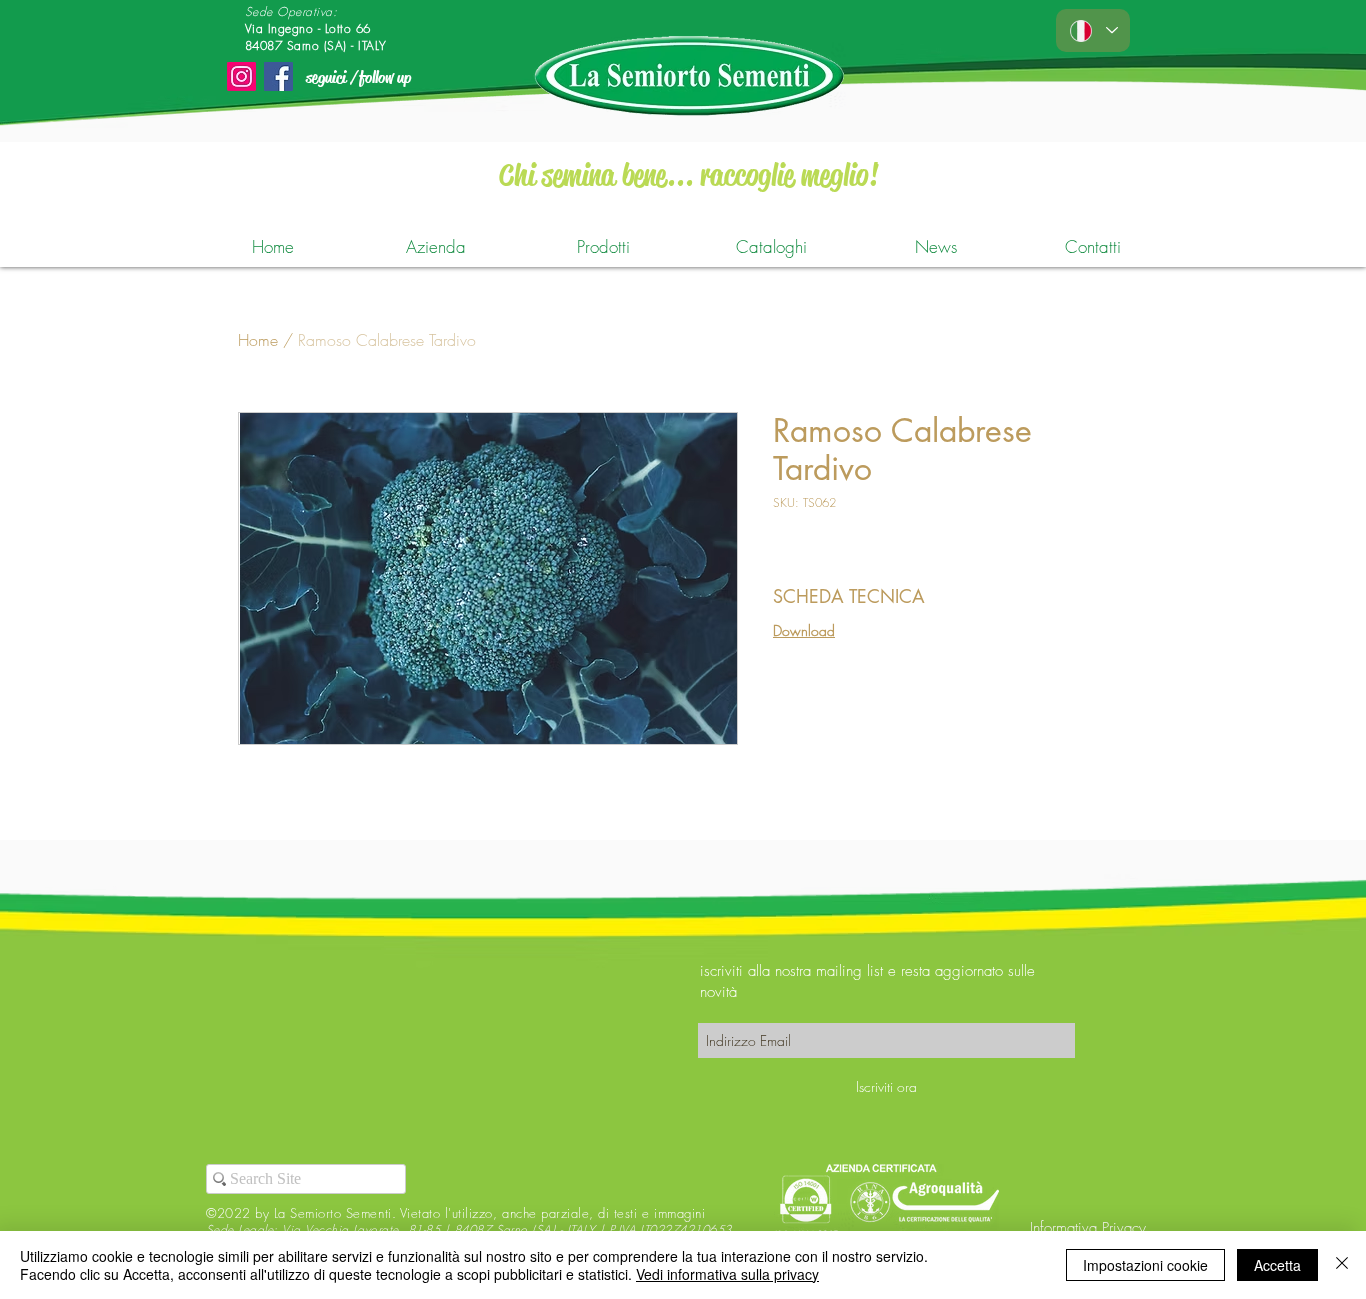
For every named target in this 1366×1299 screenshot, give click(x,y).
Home (258, 340)
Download (804, 630)
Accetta (1277, 1265)
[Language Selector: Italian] (1093, 30)
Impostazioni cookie (1145, 1265)
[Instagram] (241, 76)
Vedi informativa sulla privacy (727, 1274)
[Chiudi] (1342, 1265)
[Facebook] (278, 76)
